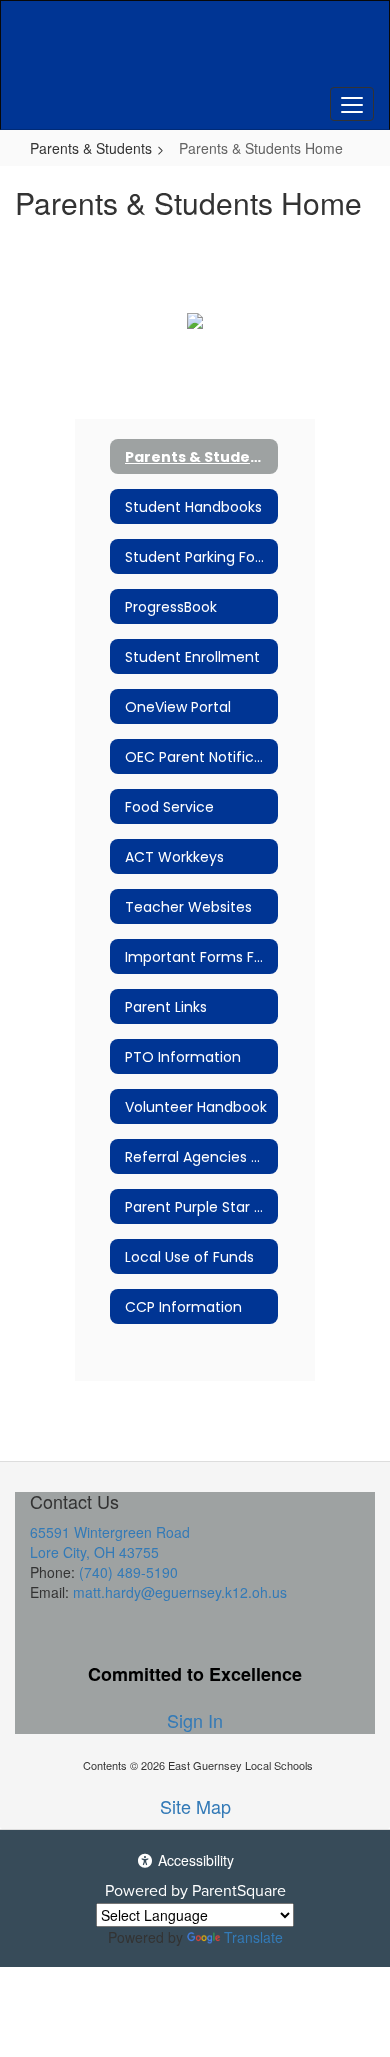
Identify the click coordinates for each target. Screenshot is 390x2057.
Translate (253, 1937)
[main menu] (352, 104)
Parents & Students (91, 148)
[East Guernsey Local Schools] (195, 50)
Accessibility (194, 1860)
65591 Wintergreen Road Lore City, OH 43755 (110, 1542)
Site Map (195, 1806)
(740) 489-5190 (128, 1572)
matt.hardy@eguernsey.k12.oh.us (180, 1592)
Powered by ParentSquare (195, 1890)
